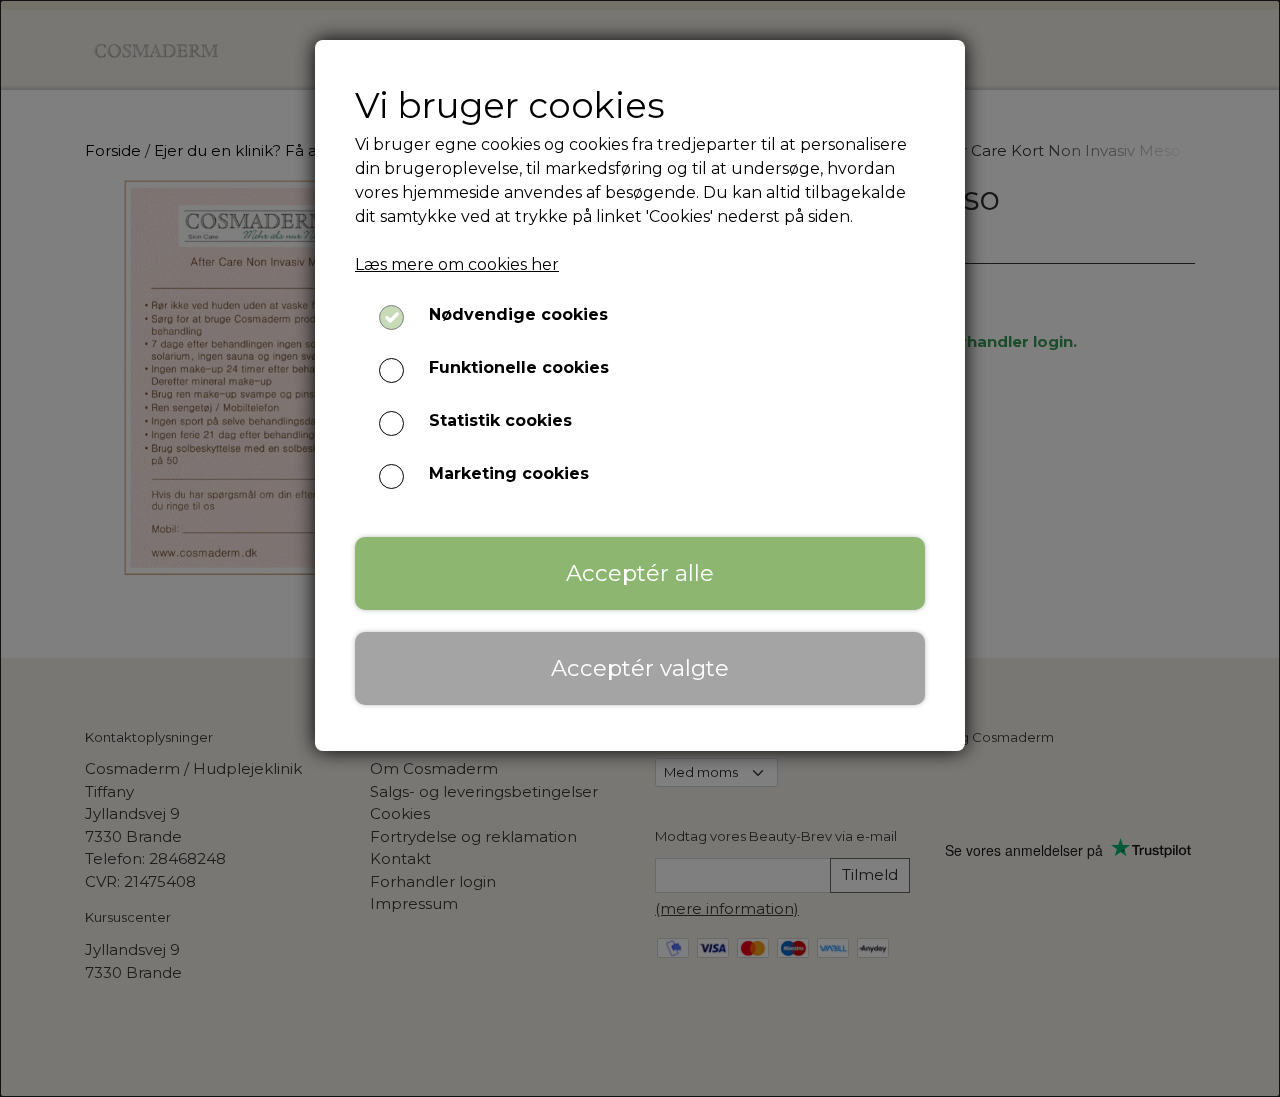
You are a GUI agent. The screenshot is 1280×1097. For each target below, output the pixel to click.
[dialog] (640, 548)
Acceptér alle (640, 573)
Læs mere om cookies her (457, 264)
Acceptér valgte (640, 668)
